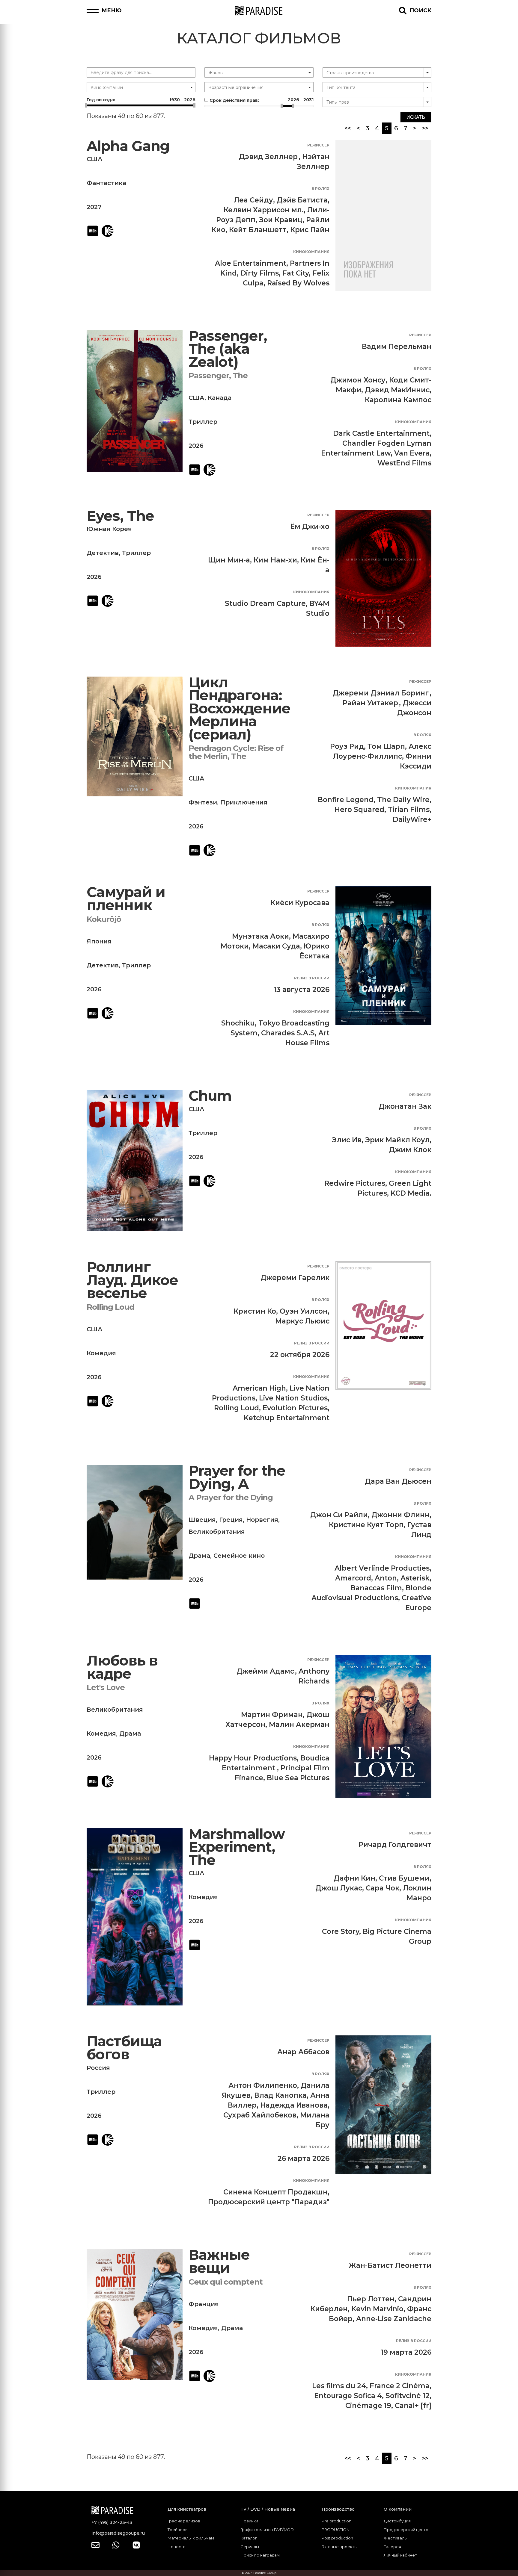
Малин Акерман (299, 1725)
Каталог (249, 2538)
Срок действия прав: (261, 100)
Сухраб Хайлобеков (260, 2115)
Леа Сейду (253, 200)
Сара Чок (383, 1888)
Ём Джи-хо (310, 527)
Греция (231, 1520)
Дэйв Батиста (302, 200)
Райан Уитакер (370, 703)
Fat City (296, 273)
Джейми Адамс (265, 1671)
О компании (398, 2509)
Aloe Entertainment (251, 263)
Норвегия (262, 1520)
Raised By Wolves (298, 283)
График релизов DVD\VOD (267, 2530)
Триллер (203, 422)
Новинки (249, 2521)
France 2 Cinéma (400, 2386)
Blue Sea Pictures (298, 1778)
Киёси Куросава (300, 903)
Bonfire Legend (346, 800)
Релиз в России (312, 978)
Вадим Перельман (397, 347)
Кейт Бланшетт (258, 230)
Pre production (336, 2521)
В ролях (320, 189)
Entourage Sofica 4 (348, 2396)
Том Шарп (386, 746)
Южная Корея (109, 529)
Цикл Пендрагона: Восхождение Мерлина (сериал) (240, 708)
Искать (416, 117)
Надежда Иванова (294, 2105)
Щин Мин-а (229, 560)
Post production (337, 2538)
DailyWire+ (412, 819)
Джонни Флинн (400, 1515)
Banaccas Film (376, 1588)
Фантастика (106, 183)
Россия (98, 2068)
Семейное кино (239, 1556)
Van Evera (412, 453)
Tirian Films (409, 810)
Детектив (103, 553)
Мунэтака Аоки (260, 936)
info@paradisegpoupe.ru (118, 2533)
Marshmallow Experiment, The (237, 1847)
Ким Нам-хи (275, 560)
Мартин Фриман (272, 1715)
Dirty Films (260, 273)
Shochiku (238, 1023)
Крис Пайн (310, 230)
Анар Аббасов (303, 2052)
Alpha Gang (128, 146)
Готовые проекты (339, 2547)
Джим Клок (410, 1150)
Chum (210, 1096)
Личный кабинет (400, 2555)
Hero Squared (359, 810)
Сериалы (250, 2547)
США (95, 159)
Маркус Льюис (302, 1321)
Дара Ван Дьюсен (398, 1481)
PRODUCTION (336, 2530)
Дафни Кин (354, 1878)
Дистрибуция (397, 2521)
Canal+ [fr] (413, 2406)
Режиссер (318, 145)
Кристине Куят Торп (366, 1525)
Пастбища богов (124, 2048)
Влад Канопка (280, 2095)
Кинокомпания (311, 252)
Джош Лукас (339, 1888)
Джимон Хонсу (358, 380)
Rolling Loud (237, 1408)
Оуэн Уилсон (304, 1311)
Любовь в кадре (122, 1667)
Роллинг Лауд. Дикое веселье (132, 1280)
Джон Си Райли (339, 1515)
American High (259, 1388)
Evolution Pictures (295, 1408)
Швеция (202, 1520)
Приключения (244, 802)
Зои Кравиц (281, 220)
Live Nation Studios (293, 1398)
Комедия (101, 1353)
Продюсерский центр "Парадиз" (269, 2202)
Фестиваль (395, 2538)
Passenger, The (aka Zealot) (228, 349)
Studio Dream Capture (265, 603)
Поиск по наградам (260, 2555)
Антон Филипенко (263, 2085)
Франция (204, 2304)
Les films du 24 (339, 2386)
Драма (199, 1556)
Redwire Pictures (355, 1183)
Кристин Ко (255, 1311)
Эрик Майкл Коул (397, 1140)
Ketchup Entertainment (287, 1418)
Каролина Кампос (398, 400)
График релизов (184, 2521)
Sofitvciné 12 (408, 2396)
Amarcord (353, 1578)
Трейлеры (178, 2530)
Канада (220, 398)
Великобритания (217, 1532)
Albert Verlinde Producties (382, 1568)
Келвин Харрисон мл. (264, 210)
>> (425, 128)
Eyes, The (120, 516)
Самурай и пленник (126, 899)
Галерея (392, 2547)
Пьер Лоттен (371, 2299)
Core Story (341, 1931)
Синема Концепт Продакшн (275, 2192)
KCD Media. (411, 1193)
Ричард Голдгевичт (395, 1845)
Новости (177, 2547)
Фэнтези (203, 802)
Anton (386, 1578)
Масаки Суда (276, 946)
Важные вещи (219, 2261)
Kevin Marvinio (377, 2309)
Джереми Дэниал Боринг (381, 693)
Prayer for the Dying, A (237, 1477)
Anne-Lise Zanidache (394, 2319)
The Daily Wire (403, 800)
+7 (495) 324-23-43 (112, 2522)
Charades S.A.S (288, 1033)
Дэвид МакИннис (397, 390)
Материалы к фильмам (191, 2538)
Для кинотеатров (187, 2509)
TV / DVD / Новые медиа (268, 2509)
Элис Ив (347, 1140)
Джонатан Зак (405, 1106)
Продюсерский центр (406, 2530)
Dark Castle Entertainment (381, 433)
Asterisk (415, 1578)
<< (348, 128)
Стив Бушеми (404, 1878)
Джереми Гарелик (295, 1278)
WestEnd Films (404, 463)
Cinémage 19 (368, 2406)
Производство (338, 2509)
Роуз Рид (347, 746)
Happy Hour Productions (253, 1758)
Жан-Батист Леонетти (390, 2265)
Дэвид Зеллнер (268, 157)
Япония (99, 941)
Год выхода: (141, 100)
